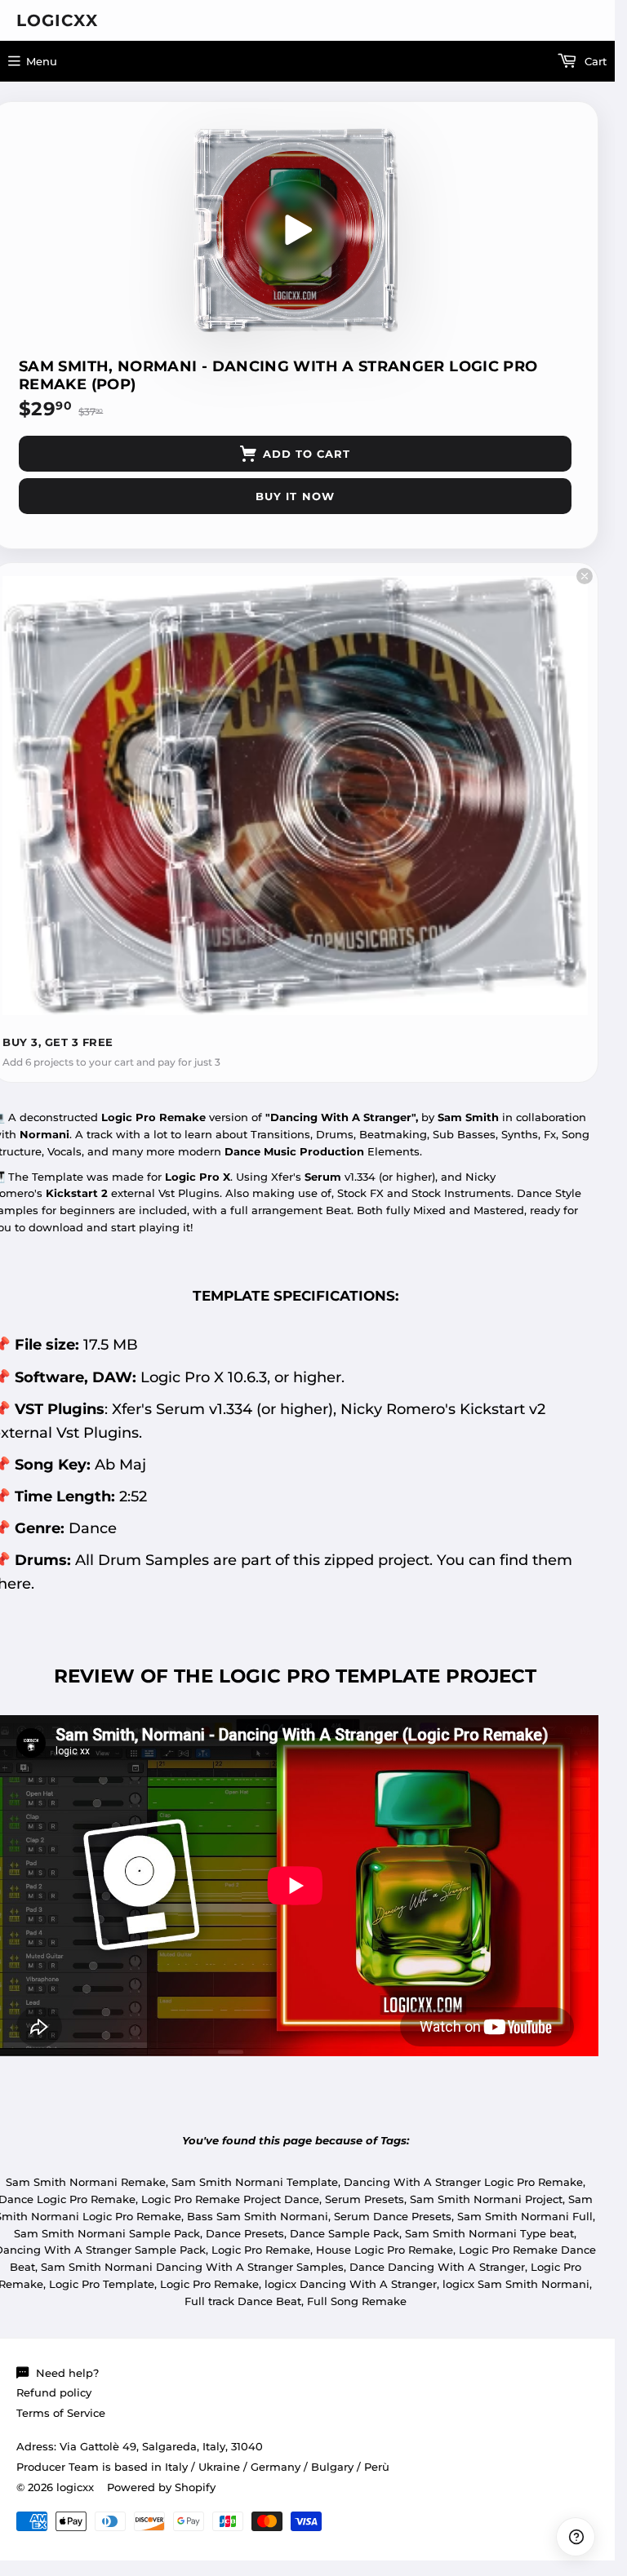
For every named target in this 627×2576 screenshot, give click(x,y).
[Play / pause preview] (296, 230)
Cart (594, 61)
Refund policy (54, 2392)
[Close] (585, 576)
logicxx (57, 20)
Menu (42, 61)
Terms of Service (61, 2413)
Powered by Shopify (161, 2487)
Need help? (67, 2373)
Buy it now (295, 496)
